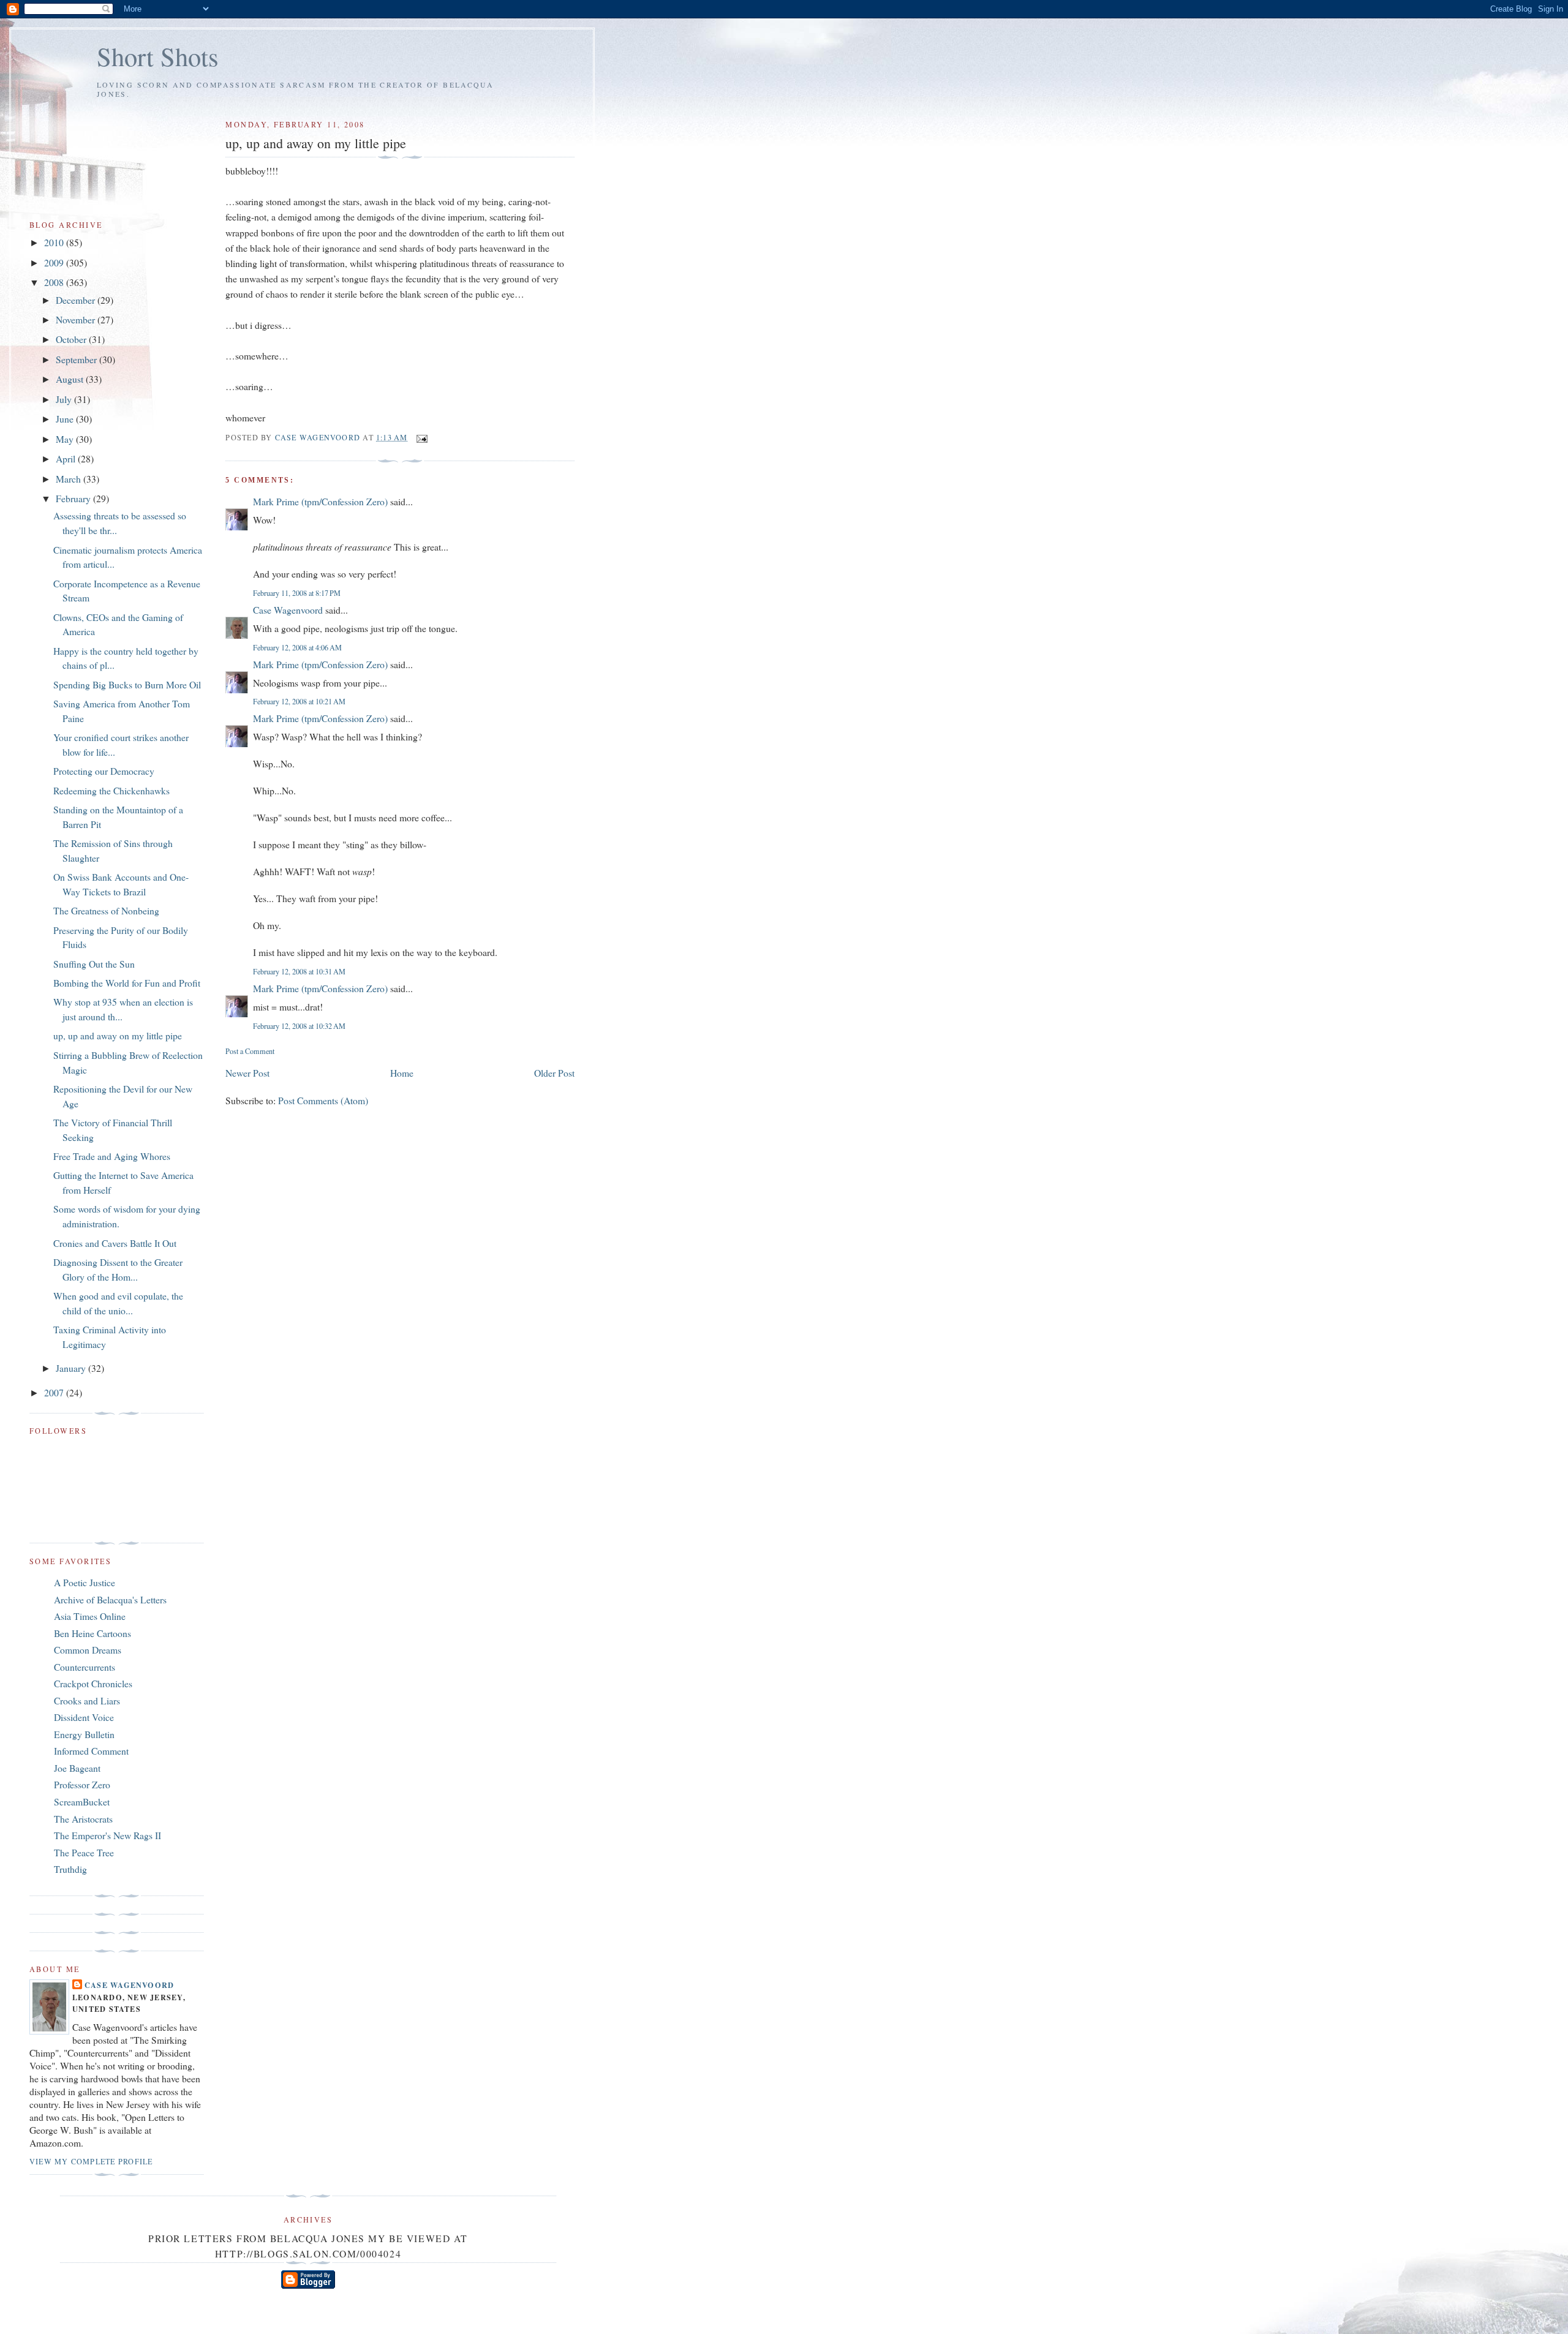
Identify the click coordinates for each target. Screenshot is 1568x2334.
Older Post (554, 1073)
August (71, 379)
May (66, 439)
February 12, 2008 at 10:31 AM (299, 971)
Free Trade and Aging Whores (112, 1156)
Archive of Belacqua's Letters (110, 1599)
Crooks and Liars (87, 1700)
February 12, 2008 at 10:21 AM (299, 701)
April (67, 458)
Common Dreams (88, 1650)
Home (402, 1073)
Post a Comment (250, 1051)
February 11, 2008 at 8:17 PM (297, 593)
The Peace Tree (84, 1852)
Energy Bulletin (84, 1734)
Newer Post (247, 1073)
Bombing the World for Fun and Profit (127, 983)
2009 (55, 262)
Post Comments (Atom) (323, 1100)
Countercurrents (85, 1667)
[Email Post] (421, 437)
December (77, 300)
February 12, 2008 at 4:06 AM (297, 647)
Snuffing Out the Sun (94, 964)
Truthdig (70, 1869)
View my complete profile (91, 2161)
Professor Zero (82, 1784)
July (65, 399)
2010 (55, 242)
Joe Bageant (77, 1768)
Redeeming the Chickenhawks (111, 790)
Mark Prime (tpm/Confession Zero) (320, 501)
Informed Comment (91, 1751)
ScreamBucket (82, 1801)
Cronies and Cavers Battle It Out (115, 1243)
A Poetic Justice (85, 1582)
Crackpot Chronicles (93, 1683)
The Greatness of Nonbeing (106, 910)
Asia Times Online (90, 1616)
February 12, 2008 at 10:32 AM (299, 1026)
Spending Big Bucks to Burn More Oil (127, 684)
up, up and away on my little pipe (118, 1035)
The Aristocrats (83, 1819)
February (74, 498)
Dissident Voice (84, 1717)
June (66, 419)
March (70, 479)
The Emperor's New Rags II (107, 1835)
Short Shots (158, 56)
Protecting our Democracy (104, 771)
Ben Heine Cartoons (92, 1633)
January (72, 1368)
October (72, 339)
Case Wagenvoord (288, 610)
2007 (55, 1392)
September (77, 359)
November (77, 319)
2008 (55, 282)
